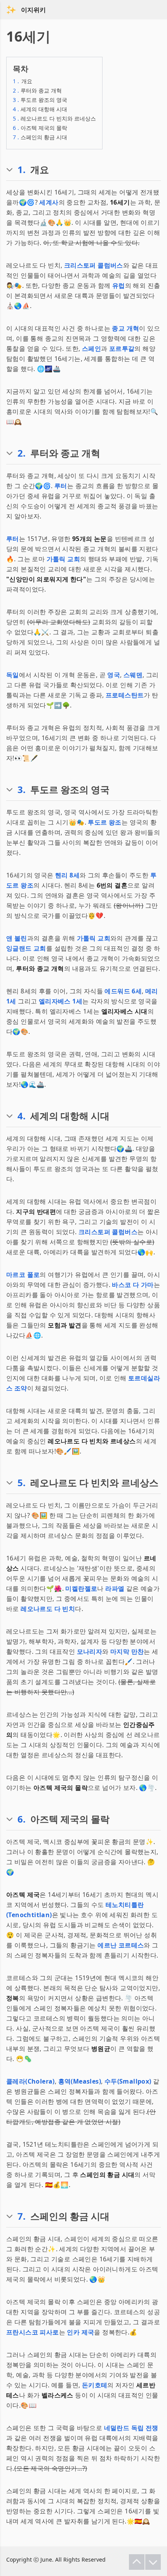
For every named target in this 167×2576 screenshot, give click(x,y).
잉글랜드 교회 (26, 948)
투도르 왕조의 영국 (40, 100)
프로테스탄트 (125, 695)
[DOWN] (153, 2562)
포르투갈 (122, 348)
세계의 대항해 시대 (40, 109)
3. (22, 790)
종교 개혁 (125, 328)
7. (22, 2216)
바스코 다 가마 (133, 1285)
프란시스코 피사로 (33, 2332)
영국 (114, 675)
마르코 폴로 (23, 1275)
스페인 (91, 348)
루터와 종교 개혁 (37, 90)
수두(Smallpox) (128, 2081)
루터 (61, 486)
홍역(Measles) (80, 2081)
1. (22, 170)
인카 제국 (80, 2332)
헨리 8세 (67, 875)
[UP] (137, 2562)
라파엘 (115, 1588)
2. (22, 453)
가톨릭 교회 (63, 559)
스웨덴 (133, 675)
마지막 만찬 (127, 1651)
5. (22, 1483)
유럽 (119, 285)
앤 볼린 (17, 938)
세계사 (49, 202)
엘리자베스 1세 (61, 1001)
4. (22, 1116)
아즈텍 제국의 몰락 (40, 128)
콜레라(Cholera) (30, 2081)
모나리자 (90, 1651)
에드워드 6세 (123, 991)
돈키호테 (95, 2385)
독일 (13, 675)
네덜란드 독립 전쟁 (131, 2428)
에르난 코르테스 (121, 1945)
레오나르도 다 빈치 (48, 1609)
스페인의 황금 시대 (40, 137)
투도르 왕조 (104, 822)
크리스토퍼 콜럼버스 (94, 265)
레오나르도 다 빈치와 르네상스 (54, 118)
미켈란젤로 (81, 1588)
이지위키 (33, 10)
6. (22, 1819)
